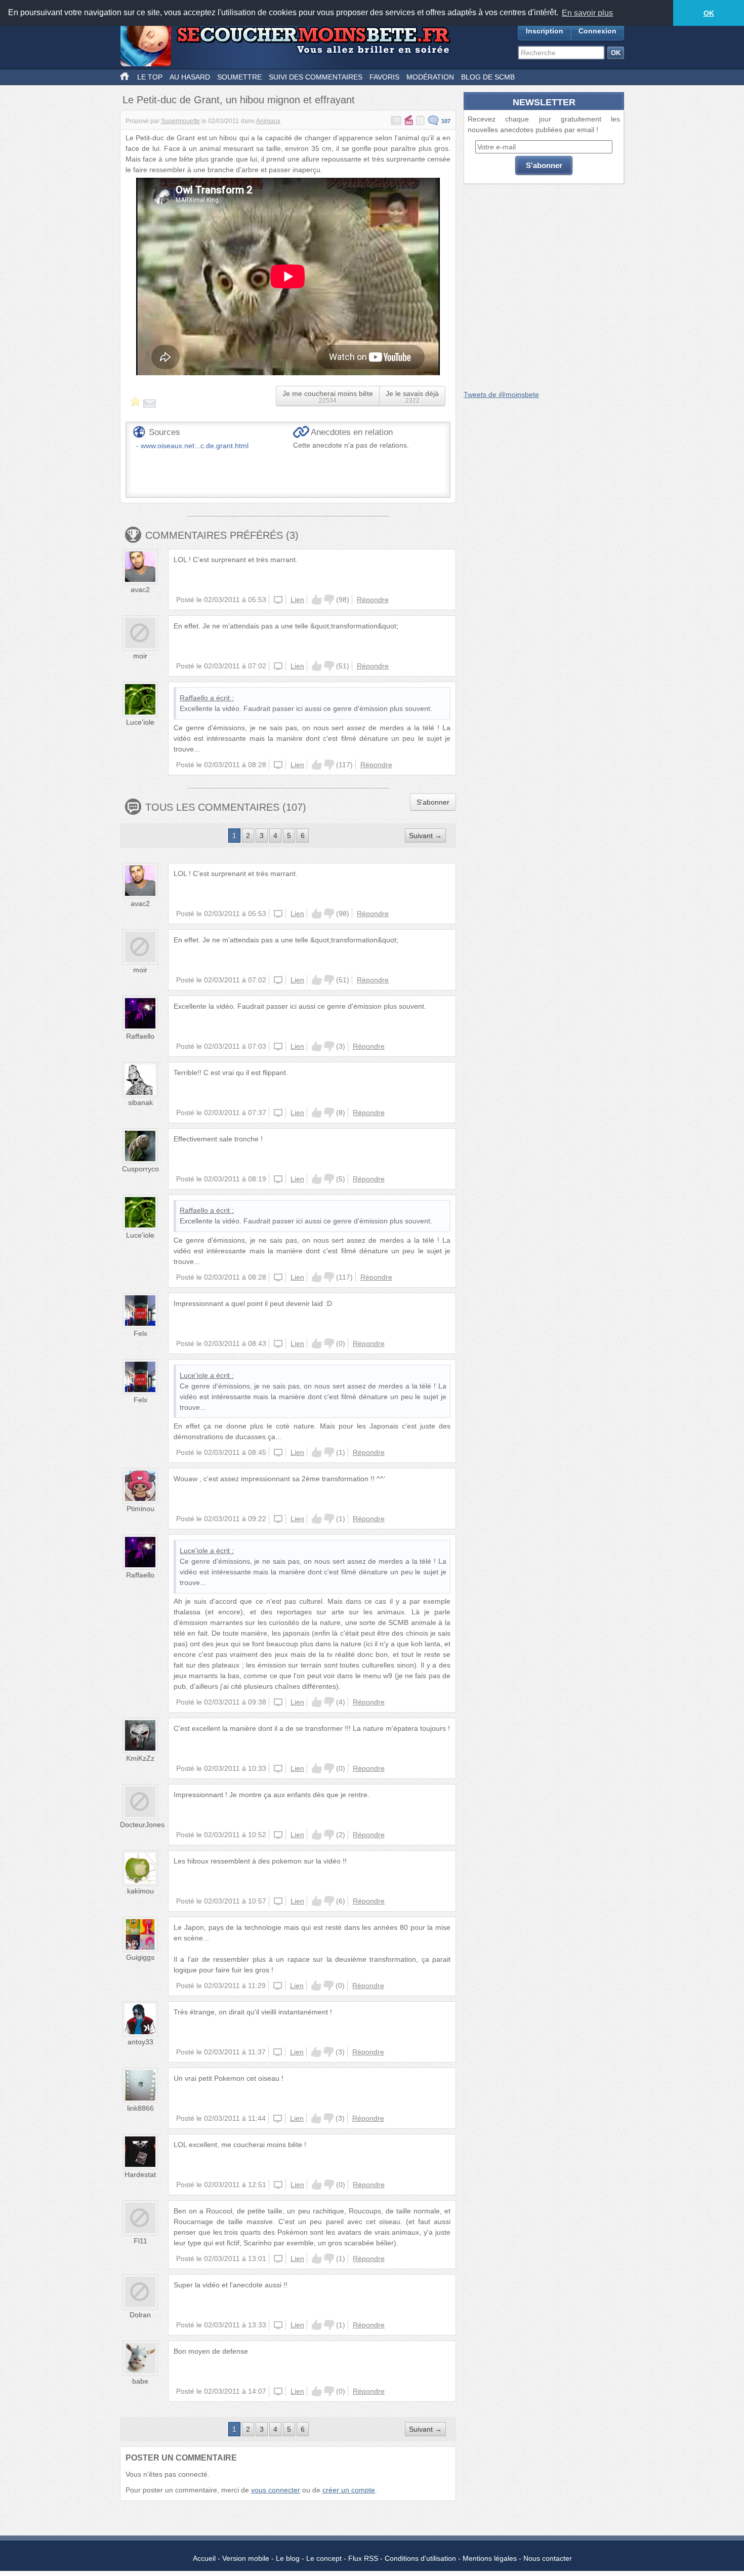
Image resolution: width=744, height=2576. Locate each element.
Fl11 (140, 2241)
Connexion (597, 31)
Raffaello (194, 698)
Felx (140, 1333)
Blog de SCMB (488, 77)
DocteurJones (142, 1825)
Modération (430, 77)
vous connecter (276, 2490)
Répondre (373, 600)
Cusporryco (140, 1169)
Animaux (268, 121)
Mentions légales (490, 2558)
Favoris (384, 77)
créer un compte (349, 2490)
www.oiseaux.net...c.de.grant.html (195, 446)
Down (329, 600)
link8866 (140, 2108)
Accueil (204, 2558)
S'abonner (433, 802)
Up (317, 600)
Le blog (288, 2558)
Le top (150, 77)
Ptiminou (140, 1509)
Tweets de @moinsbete (501, 394)
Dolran (140, 2315)
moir (140, 656)
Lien (297, 600)
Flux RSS (363, 2558)
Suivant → (425, 836)
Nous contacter (548, 2558)
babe (140, 2381)
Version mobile (246, 2558)
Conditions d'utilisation (420, 2558)
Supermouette (180, 121)
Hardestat (140, 2174)
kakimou (140, 1891)
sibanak (140, 1102)
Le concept (324, 2558)
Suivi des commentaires (316, 77)
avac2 (140, 589)
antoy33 (140, 2042)
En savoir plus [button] (587, 13)
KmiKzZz (140, 1758)
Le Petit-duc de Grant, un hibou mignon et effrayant (239, 100)
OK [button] (709, 13)
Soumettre (239, 77)
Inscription (545, 31)
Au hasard (190, 77)
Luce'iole (140, 722)
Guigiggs (140, 1957)
